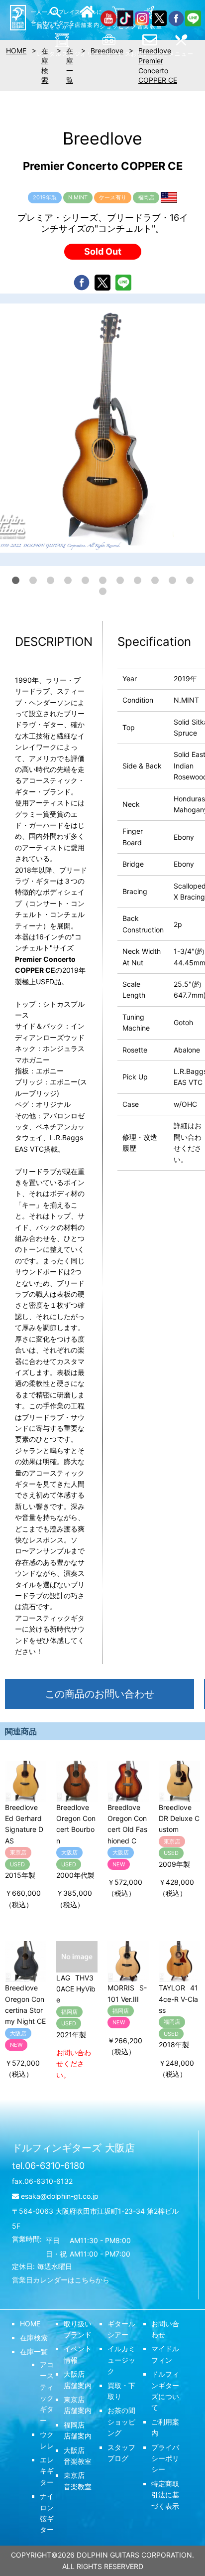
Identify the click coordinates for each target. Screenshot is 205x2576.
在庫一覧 (34, 2351)
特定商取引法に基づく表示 (165, 2495)
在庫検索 (34, 2338)
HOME (30, 2324)
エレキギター (47, 2471)
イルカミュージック (121, 2360)
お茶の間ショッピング (121, 2422)
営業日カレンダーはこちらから (61, 2280)
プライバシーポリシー (165, 2458)
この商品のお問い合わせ (100, 1694)
